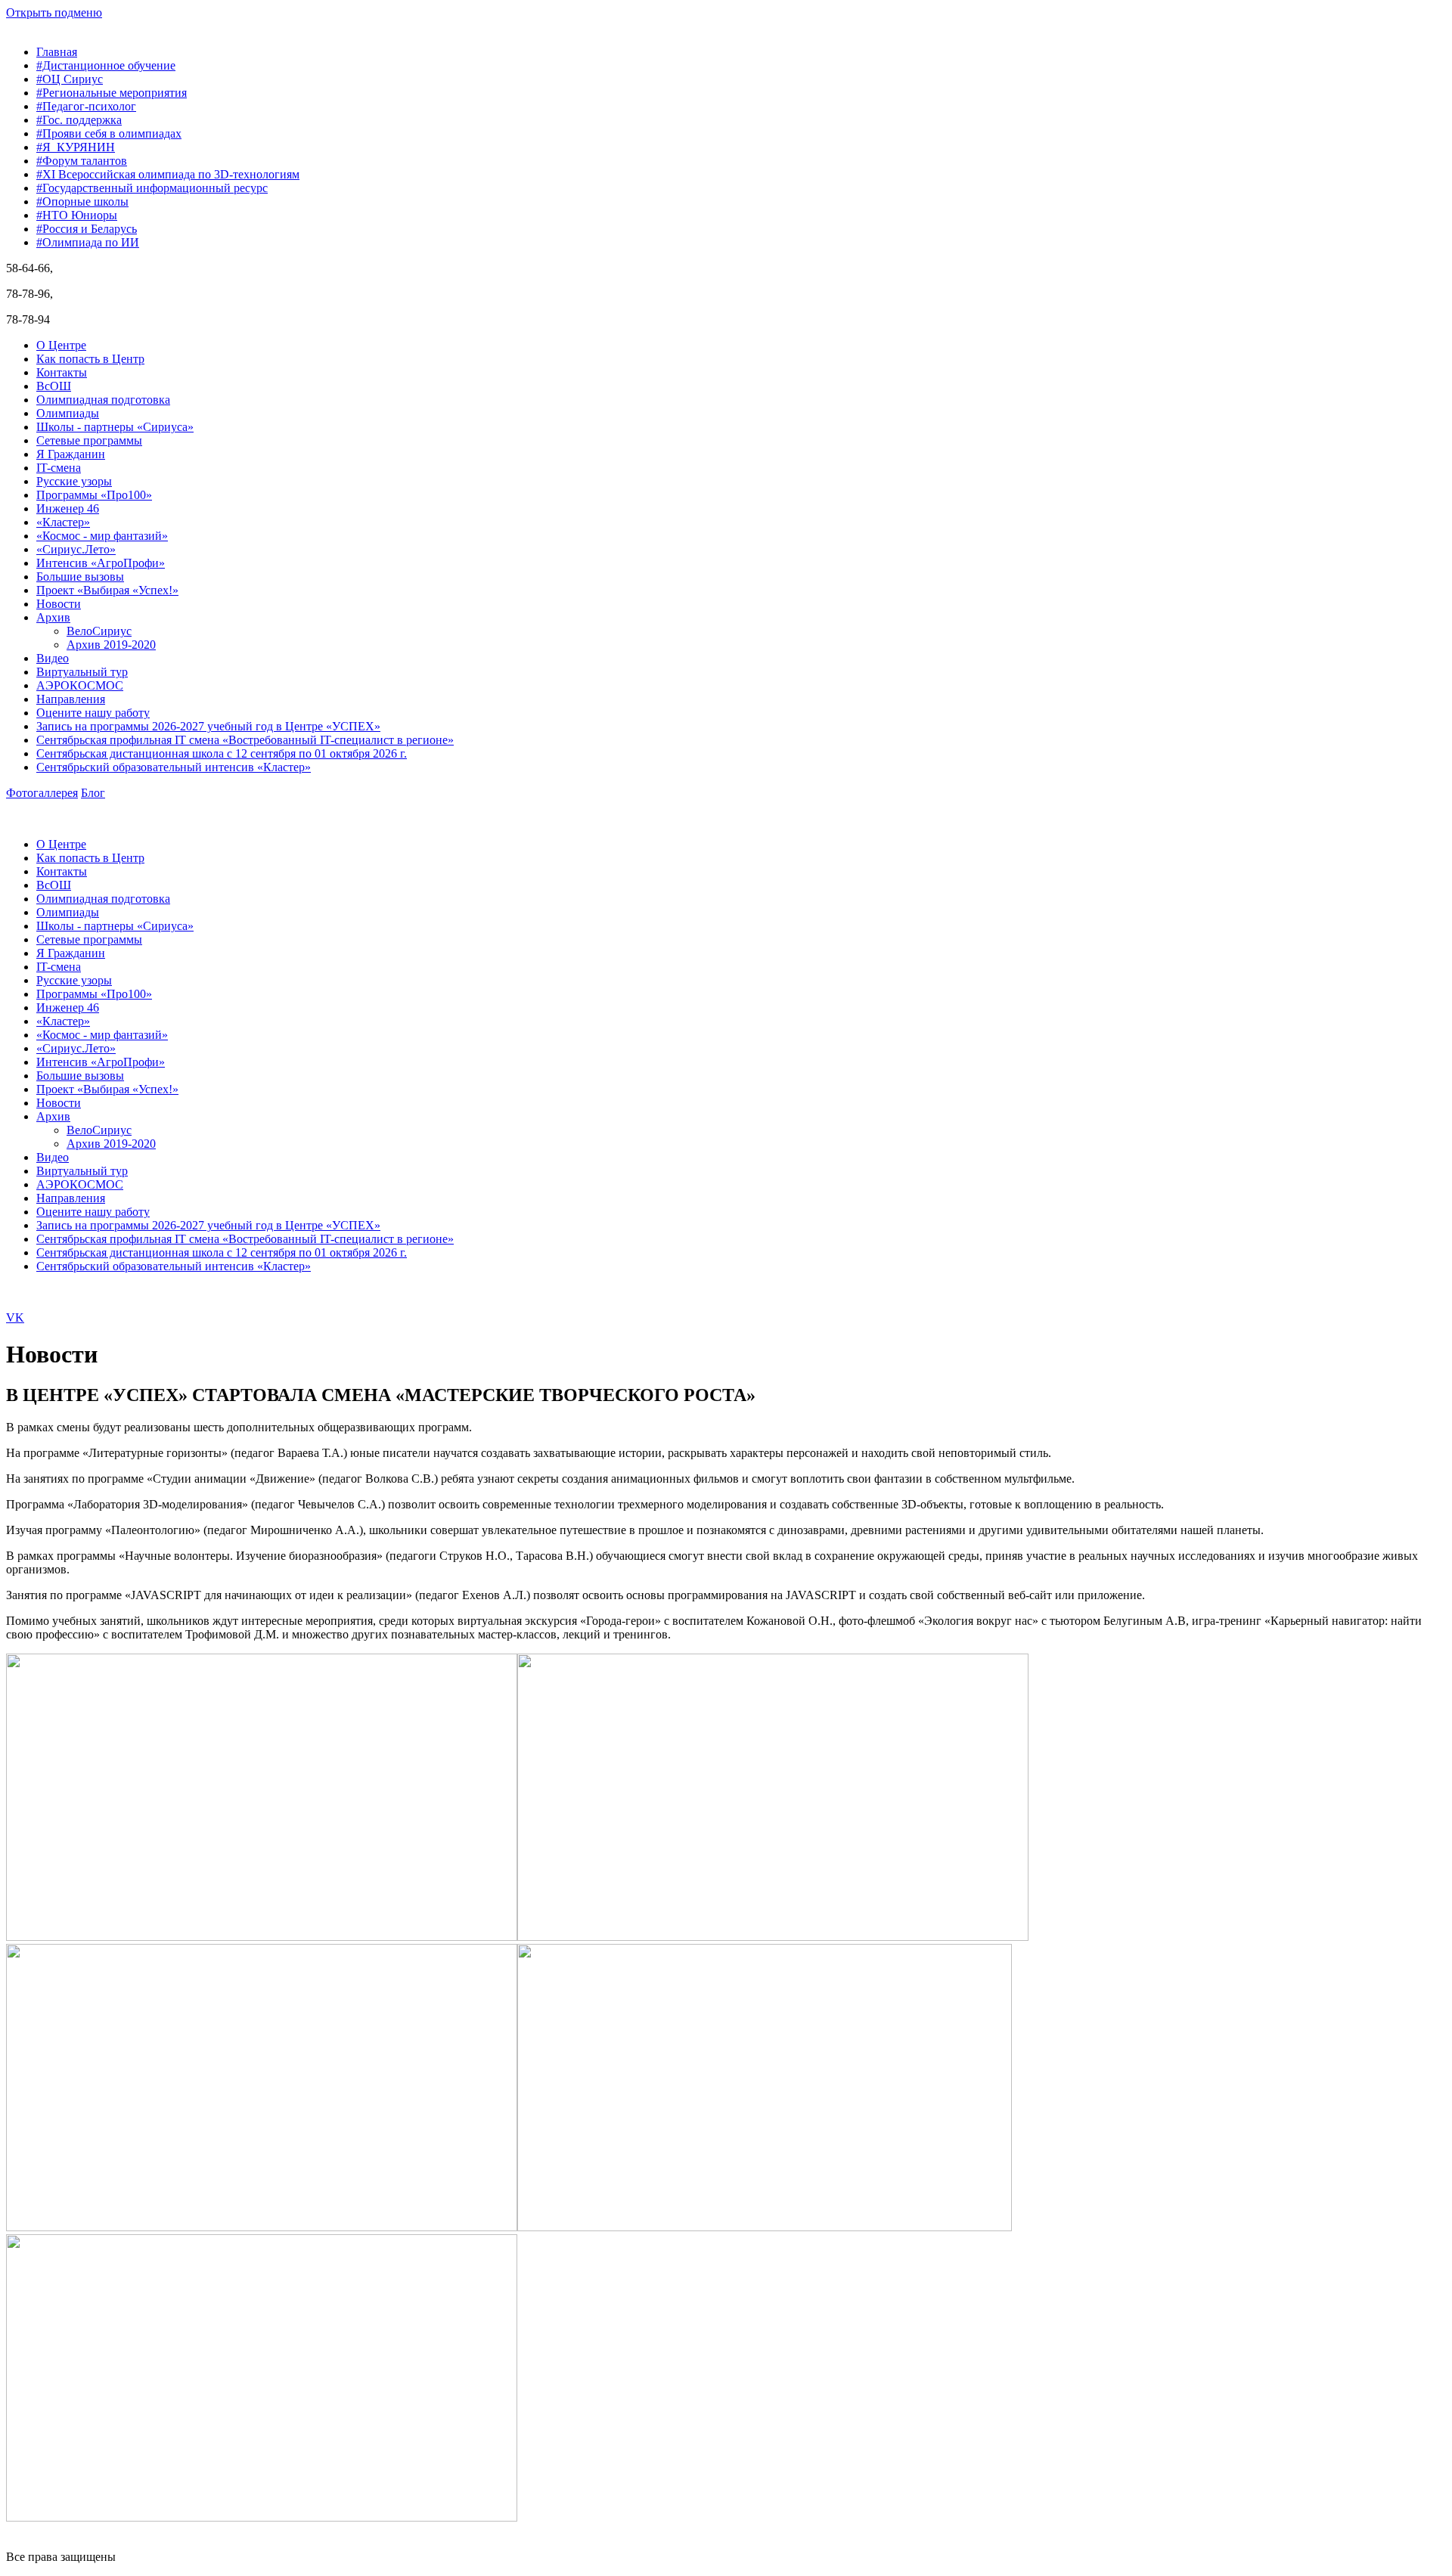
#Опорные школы (82, 201)
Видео (53, 658)
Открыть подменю (54, 12)
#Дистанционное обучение (106, 65)
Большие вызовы (80, 577)
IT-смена (59, 468)
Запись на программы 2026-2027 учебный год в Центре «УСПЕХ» (208, 726)
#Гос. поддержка (79, 120)
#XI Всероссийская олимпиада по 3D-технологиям (168, 174)
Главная (57, 52)
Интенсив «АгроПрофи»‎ (101, 563)
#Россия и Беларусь (87, 229)
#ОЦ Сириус (70, 79)
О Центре (61, 345)
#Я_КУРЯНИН (76, 147)
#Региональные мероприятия (112, 93)
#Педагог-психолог (86, 106)
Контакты (62, 372)
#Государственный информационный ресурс (152, 188)
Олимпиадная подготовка (103, 400)
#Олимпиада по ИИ (88, 242)
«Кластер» (63, 522)
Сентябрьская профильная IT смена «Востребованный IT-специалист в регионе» (245, 740)
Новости (59, 604)
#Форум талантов (82, 161)
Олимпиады (68, 413)
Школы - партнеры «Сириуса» (115, 427)
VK (15, 1317)
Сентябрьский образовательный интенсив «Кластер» (174, 767)
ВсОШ (54, 386)
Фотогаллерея (42, 793)
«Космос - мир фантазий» (102, 536)
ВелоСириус (99, 631)
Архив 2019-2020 (111, 645)
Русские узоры (74, 481)
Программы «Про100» (94, 495)
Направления (71, 699)
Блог (93, 793)
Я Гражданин (71, 454)
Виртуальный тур (82, 672)
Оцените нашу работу (93, 713)
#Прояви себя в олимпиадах (109, 133)
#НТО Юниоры (77, 215)
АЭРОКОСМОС (80, 685)
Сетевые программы (89, 440)
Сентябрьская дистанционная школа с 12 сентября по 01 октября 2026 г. (222, 753)
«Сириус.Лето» (76, 549)
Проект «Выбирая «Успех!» (107, 590)
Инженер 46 (68, 508)
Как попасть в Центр (90, 359)
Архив (53, 617)
